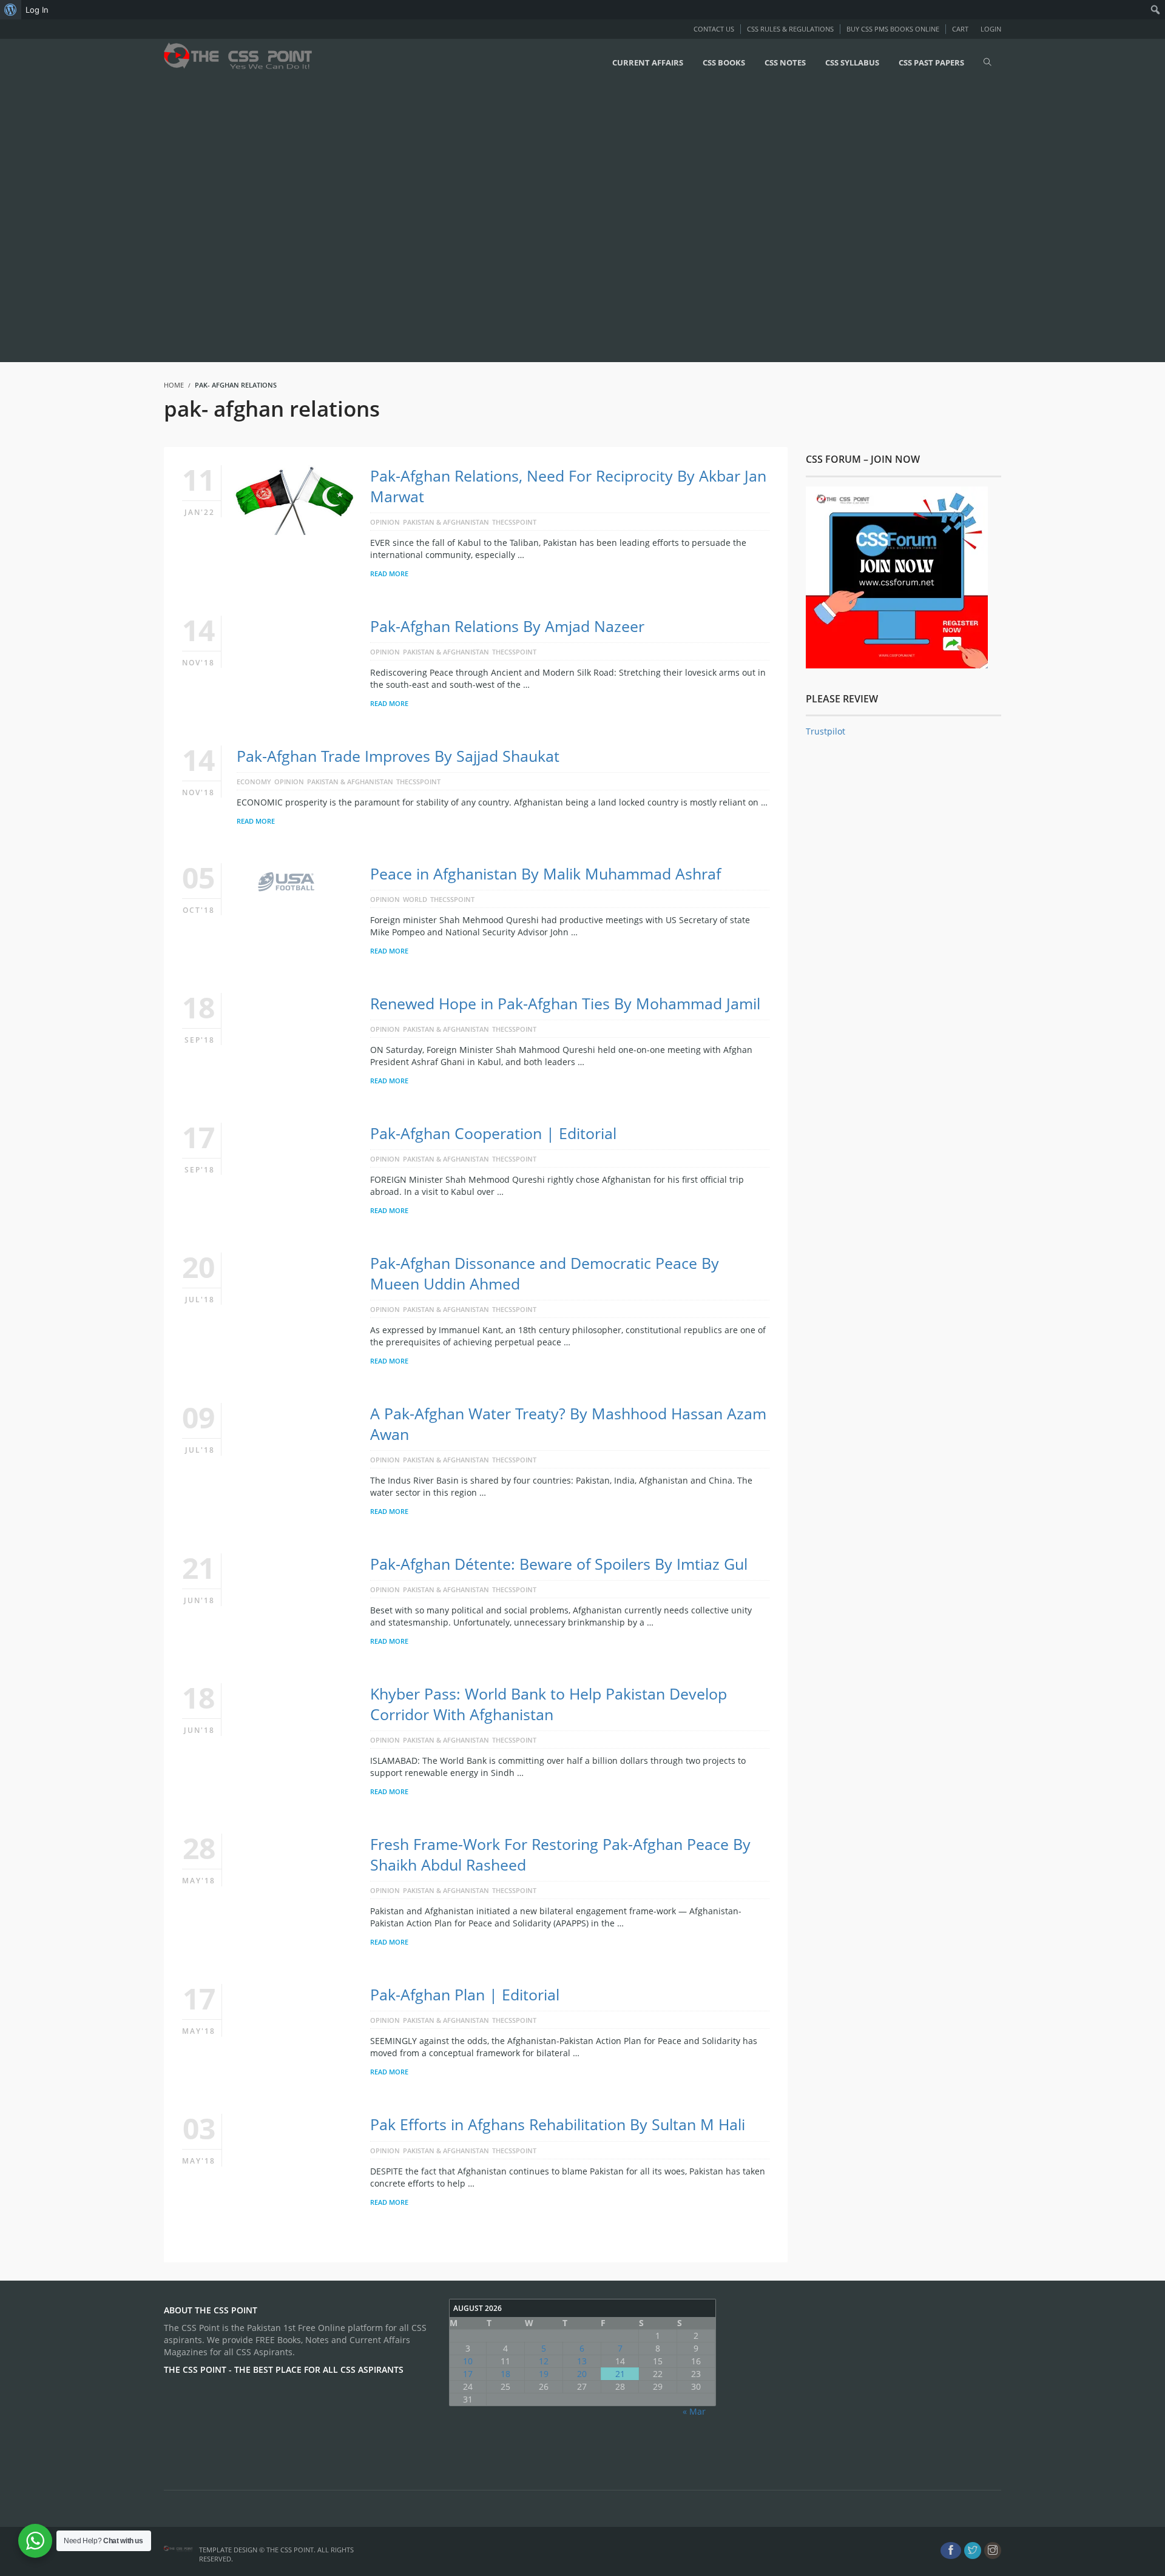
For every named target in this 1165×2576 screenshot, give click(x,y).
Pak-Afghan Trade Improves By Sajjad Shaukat (398, 756)
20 (582, 2374)
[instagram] (993, 2551)
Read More (389, 573)
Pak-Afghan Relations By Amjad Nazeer (507, 626)
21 (620, 2374)
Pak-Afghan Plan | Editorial (465, 1994)
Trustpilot (826, 731)
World (415, 899)
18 (505, 2374)
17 (468, 2374)
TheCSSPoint (514, 522)
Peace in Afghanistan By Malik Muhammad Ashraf (545, 873)
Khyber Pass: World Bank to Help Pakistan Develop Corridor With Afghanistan (549, 1704)
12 (544, 2361)
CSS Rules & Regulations (790, 29)
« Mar (694, 2411)
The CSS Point (290, 2550)
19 (544, 2374)
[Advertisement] (364, 223)
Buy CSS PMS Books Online (893, 29)
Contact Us (714, 29)
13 (582, 2361)
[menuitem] (11, 10)
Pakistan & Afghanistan (446, 522)
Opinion (385, 522)
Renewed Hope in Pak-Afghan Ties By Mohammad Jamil (565, 1003)
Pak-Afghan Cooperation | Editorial (493, 1133)
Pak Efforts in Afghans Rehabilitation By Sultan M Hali (558, 2124)
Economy (254, 782)
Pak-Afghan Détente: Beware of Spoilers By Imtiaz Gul (559, 1564)
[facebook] (951, 2551)
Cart (960, 29)
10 (468, 2361)
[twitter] (973, 2551)
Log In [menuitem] (37, 10)
